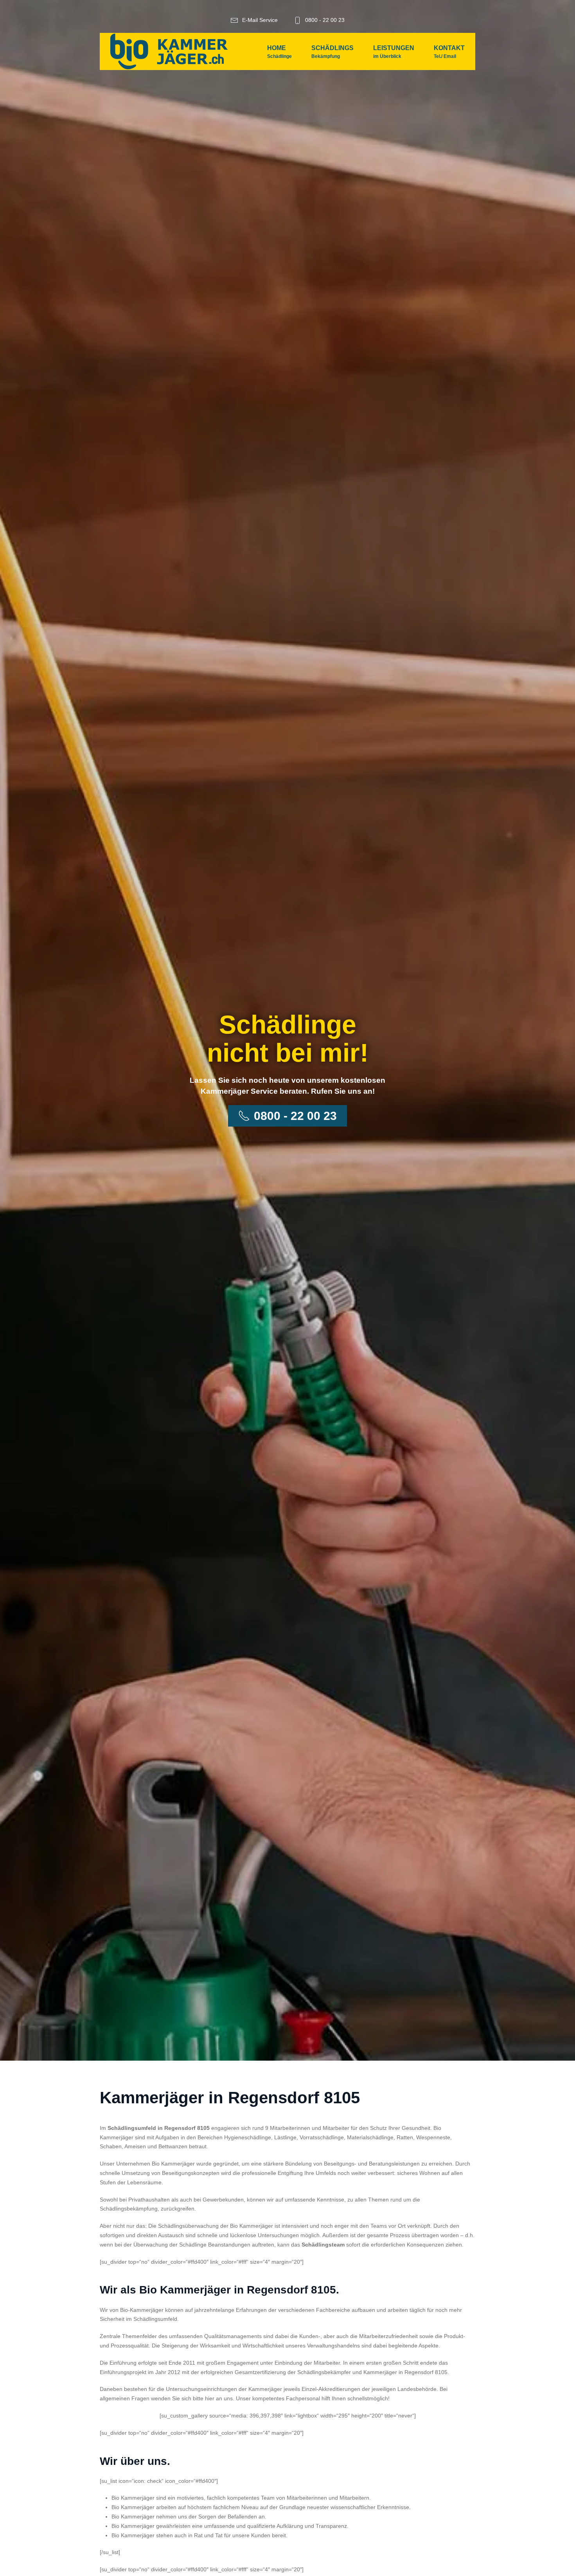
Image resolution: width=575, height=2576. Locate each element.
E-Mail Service (260, 20)
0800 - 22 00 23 (325, 20)
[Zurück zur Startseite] (169, 51)
